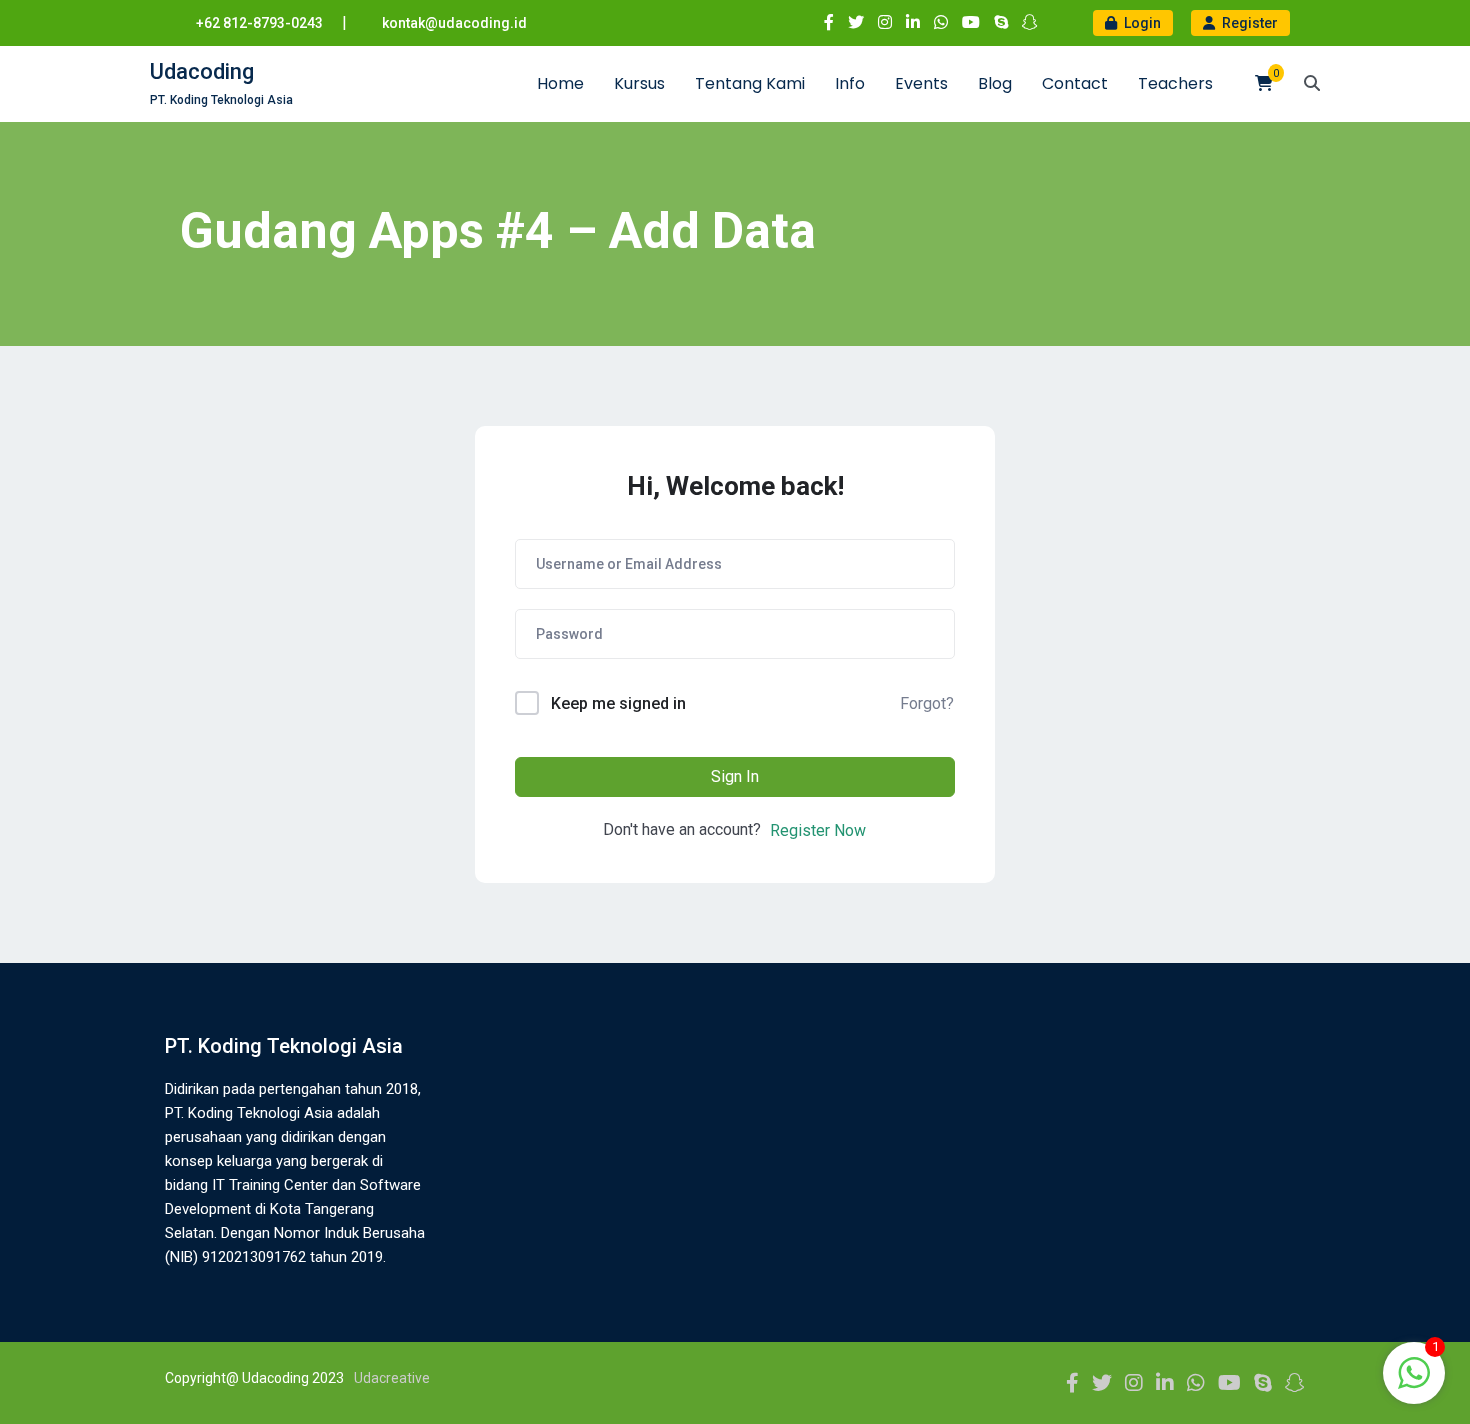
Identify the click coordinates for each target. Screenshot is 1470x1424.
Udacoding (202, 71)
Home (560, 83)
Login (1141, 23)
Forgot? (927, 703)
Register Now (818, 830)
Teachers (1175, 83)
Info (850, 83)
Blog (995, 83)
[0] (1264, 83)
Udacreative (392, 1378)
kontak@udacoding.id (454, 23)
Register (1248, 23)
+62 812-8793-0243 (259, 23)
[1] (1414, 1383)
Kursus (639, 83)
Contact (1075, 83)
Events (921, 83)
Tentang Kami (750, 83)
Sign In (735, 776)
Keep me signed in (618, 703)
